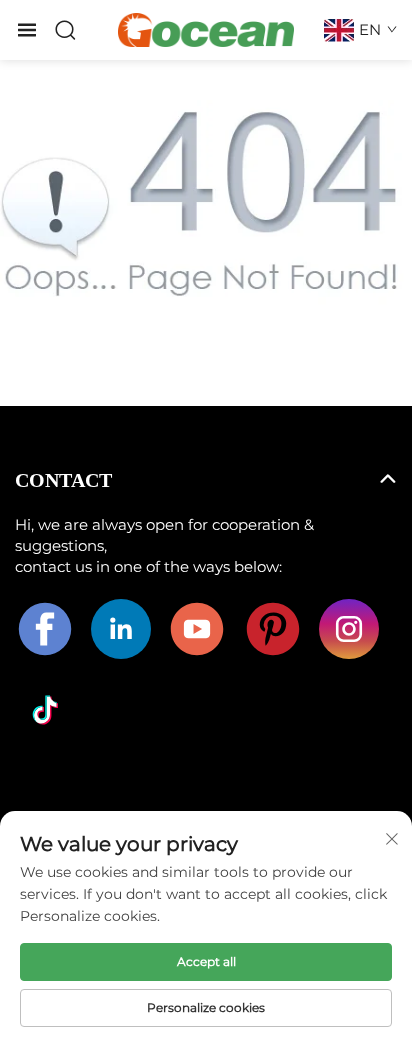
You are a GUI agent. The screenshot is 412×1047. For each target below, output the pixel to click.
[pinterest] (273, 629)
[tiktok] (45, 710)
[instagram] (349, 629)
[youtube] (197, 629)
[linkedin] (121, 629)
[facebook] (45, 629)
